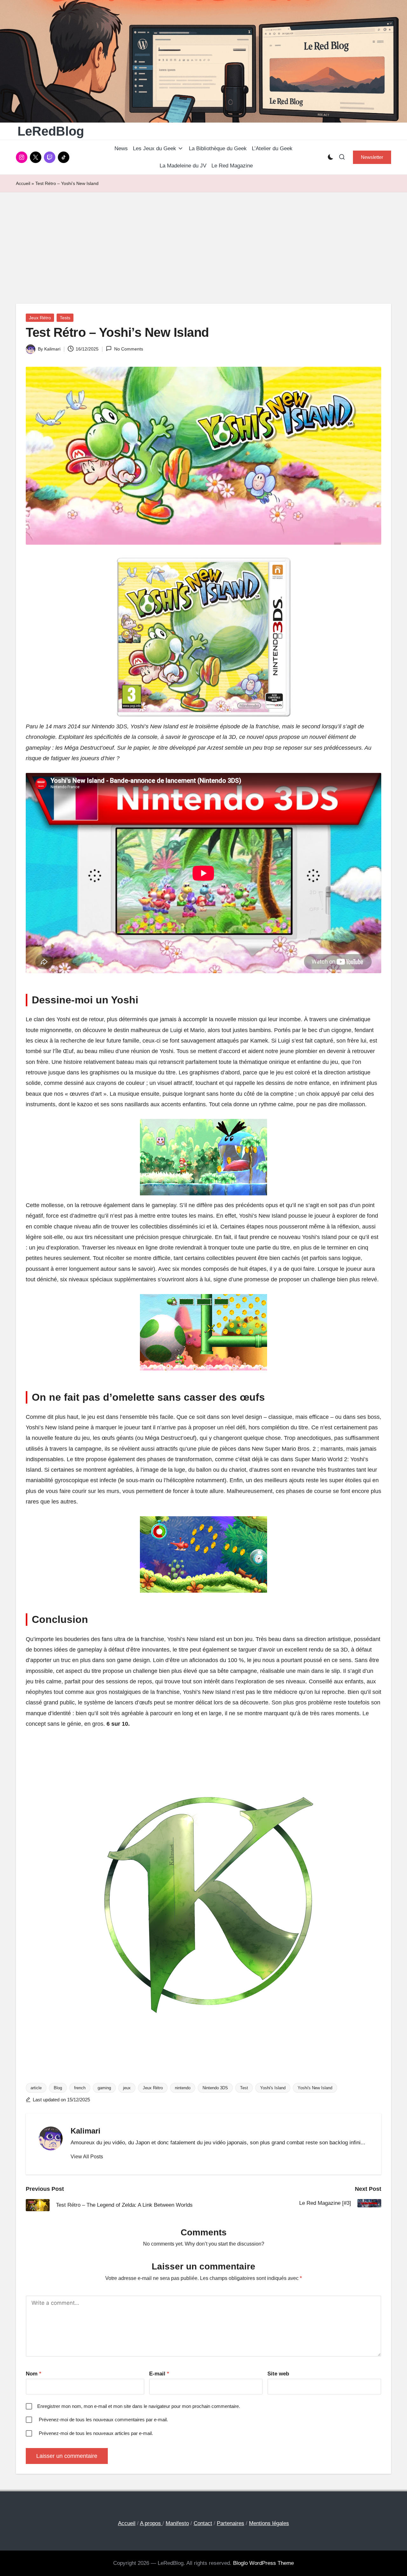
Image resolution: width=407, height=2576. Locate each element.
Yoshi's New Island (315, 2088)
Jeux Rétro (40, 318)
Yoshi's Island (273, 2088)
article (36, 2088)
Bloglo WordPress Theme (263, 2563)
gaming (104, 2088)
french (80, 2088)
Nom (34, 2374)
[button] (372, 157)
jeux (127, 2088)
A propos (151, 2523)
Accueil (23, 183)
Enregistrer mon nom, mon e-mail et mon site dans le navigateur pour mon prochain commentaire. (139, 2406)
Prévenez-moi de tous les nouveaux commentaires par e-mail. (103, 2420)
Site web (278, 2374)
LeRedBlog (51, 131)
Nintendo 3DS (215, 2088)
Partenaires (231, 2523)
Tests (65, 318)
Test (244, 2088)
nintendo (183, 2088)
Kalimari (86, 2131)
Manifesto (177, 2523)
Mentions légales (269, 2523)
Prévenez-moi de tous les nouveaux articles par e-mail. (96, 2433)
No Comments (128, 349)
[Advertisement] (203, 240)
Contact (203, 2523)
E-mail (159, 2374)
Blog (58, 2088)
